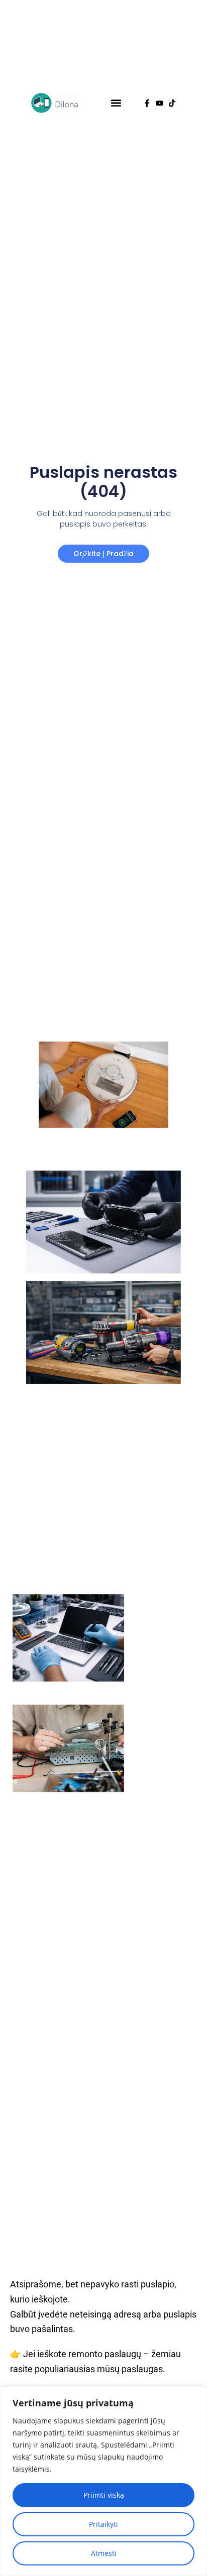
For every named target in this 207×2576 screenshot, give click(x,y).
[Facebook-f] (147, 103)
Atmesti (104, 2553)
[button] (116, 103)
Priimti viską (104, 2495)
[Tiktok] (172, 103)
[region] (103, 2481)
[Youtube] (160, 103)
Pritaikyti (103, 2524)
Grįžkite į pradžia (103, 554)
